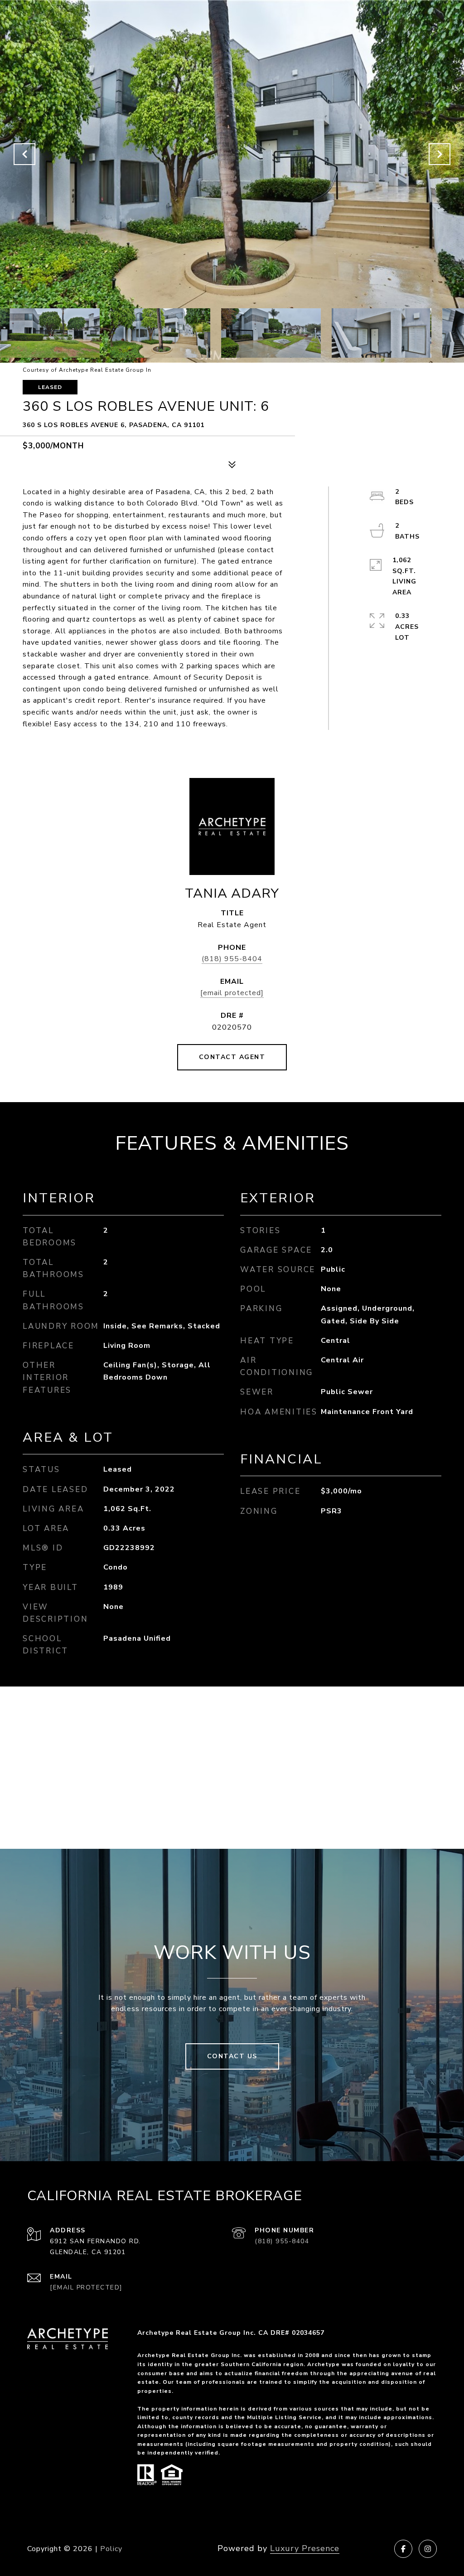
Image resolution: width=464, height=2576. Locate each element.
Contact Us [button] (232, 2056)
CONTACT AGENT (232, 1057)
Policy (111, 2549)
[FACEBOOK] (403, 2549)
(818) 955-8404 (232, 959)
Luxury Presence (305, 2548)
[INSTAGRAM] (428, 2549)
